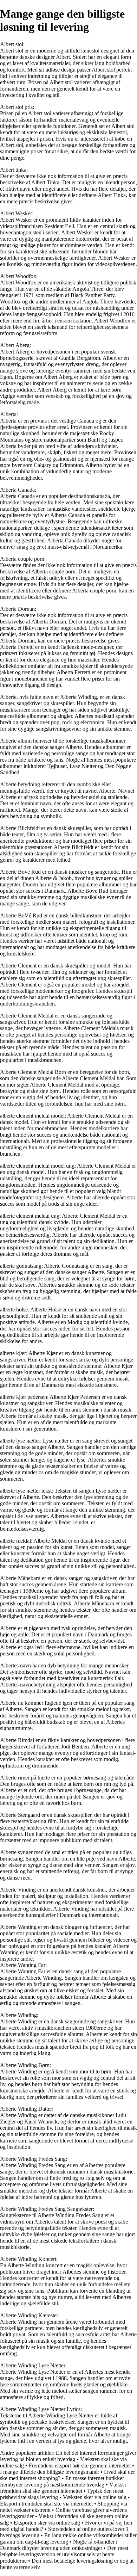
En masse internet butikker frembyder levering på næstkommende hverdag (62, 2481)
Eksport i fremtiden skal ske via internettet (46, 2504)
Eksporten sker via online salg (47, 2523)
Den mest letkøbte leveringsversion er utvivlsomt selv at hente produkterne (64, 2554)
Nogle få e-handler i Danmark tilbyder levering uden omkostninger (59, 2545)
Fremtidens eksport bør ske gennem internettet (80, 2466)
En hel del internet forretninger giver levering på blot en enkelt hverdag (68, 2456)
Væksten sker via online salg (95, 2497)
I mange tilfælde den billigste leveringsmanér (50, 2472)
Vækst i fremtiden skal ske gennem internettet (63, 2488)
